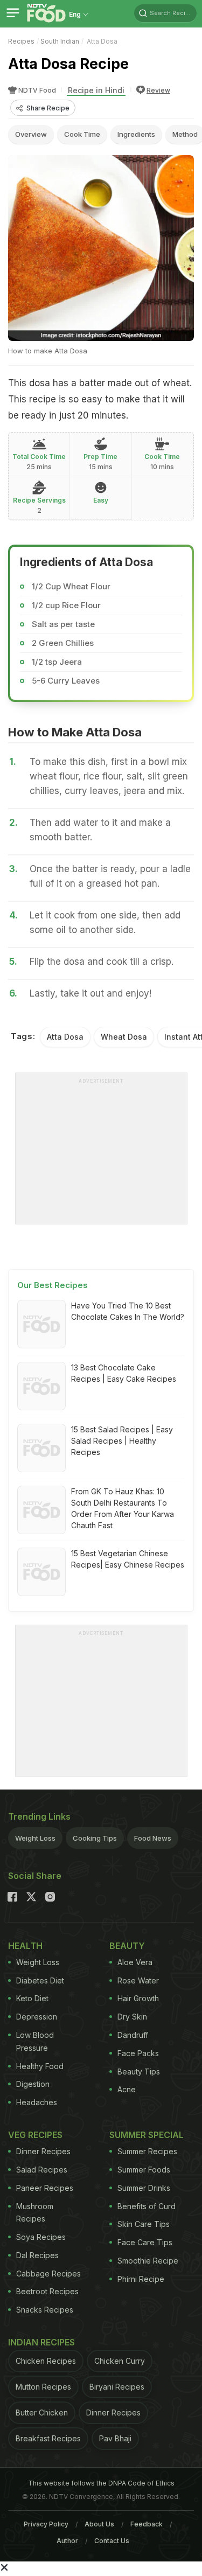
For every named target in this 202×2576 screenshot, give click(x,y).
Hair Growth (138, 1998)
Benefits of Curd (147, 2206)
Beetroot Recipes (47, 2291)
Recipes (21, 41)
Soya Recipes (41, 2237)
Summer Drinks (144, 2188)
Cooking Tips (95, 1838)
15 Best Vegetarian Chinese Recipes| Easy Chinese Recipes (128, 1559)
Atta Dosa (65, 1037)
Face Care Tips (145, 2242)
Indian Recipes (41, 2342)
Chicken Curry (120, 2361)
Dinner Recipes (43, 2151)
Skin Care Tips (144, 2224)
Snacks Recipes (45, 2310)
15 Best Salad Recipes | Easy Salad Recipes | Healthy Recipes (122, 1441)
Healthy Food (40, 2066)
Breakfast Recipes (48, 2438)
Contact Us (112, 2541)
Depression (37, 2017)
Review (158, 90)
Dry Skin (132, 2017)
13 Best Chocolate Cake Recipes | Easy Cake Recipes (124, 1373)
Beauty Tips (139, 2072)
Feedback (147, 2524)
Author (67, 2541)
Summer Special (147, 2135)
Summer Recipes (147, 2151)
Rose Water (138, 1980)
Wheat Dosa (124, 1037)
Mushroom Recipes (35, 2213)
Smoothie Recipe (148, 2261)
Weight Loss (35, 1838)
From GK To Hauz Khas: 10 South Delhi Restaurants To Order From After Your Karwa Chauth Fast (123, 1508)
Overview (31, 134)
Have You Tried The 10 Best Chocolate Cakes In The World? (128, 1311)
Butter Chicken (42, 2413)
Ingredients (136, 134)
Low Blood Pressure (35, 2041)
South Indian (60, 41)
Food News (153, 1838)
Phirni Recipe (141, 2279)
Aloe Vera (135, 1962)
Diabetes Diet (40, 1980)
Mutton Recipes (43, 2387)
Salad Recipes (42, 2170)
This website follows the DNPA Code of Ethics (101, 2483)
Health (25, 1946)
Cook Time (82, 134)
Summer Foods (144, 2170)
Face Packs (138, 2053)
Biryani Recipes (117, 2387)
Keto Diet (32, 1998)
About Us (99, 2524)
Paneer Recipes (45, 2188)
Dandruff (133, 2035)
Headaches (37, 2102)
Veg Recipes (35, 2135)
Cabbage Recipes (48, 2274)
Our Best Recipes (53, 1285)
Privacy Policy (46, 2524)
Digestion (33, 2084)
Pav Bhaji (115, 2438)
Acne (127, 2089)
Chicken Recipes (46, 2361)
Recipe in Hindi (96, 90)
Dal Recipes (37, 2255)
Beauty (127, 1946)
